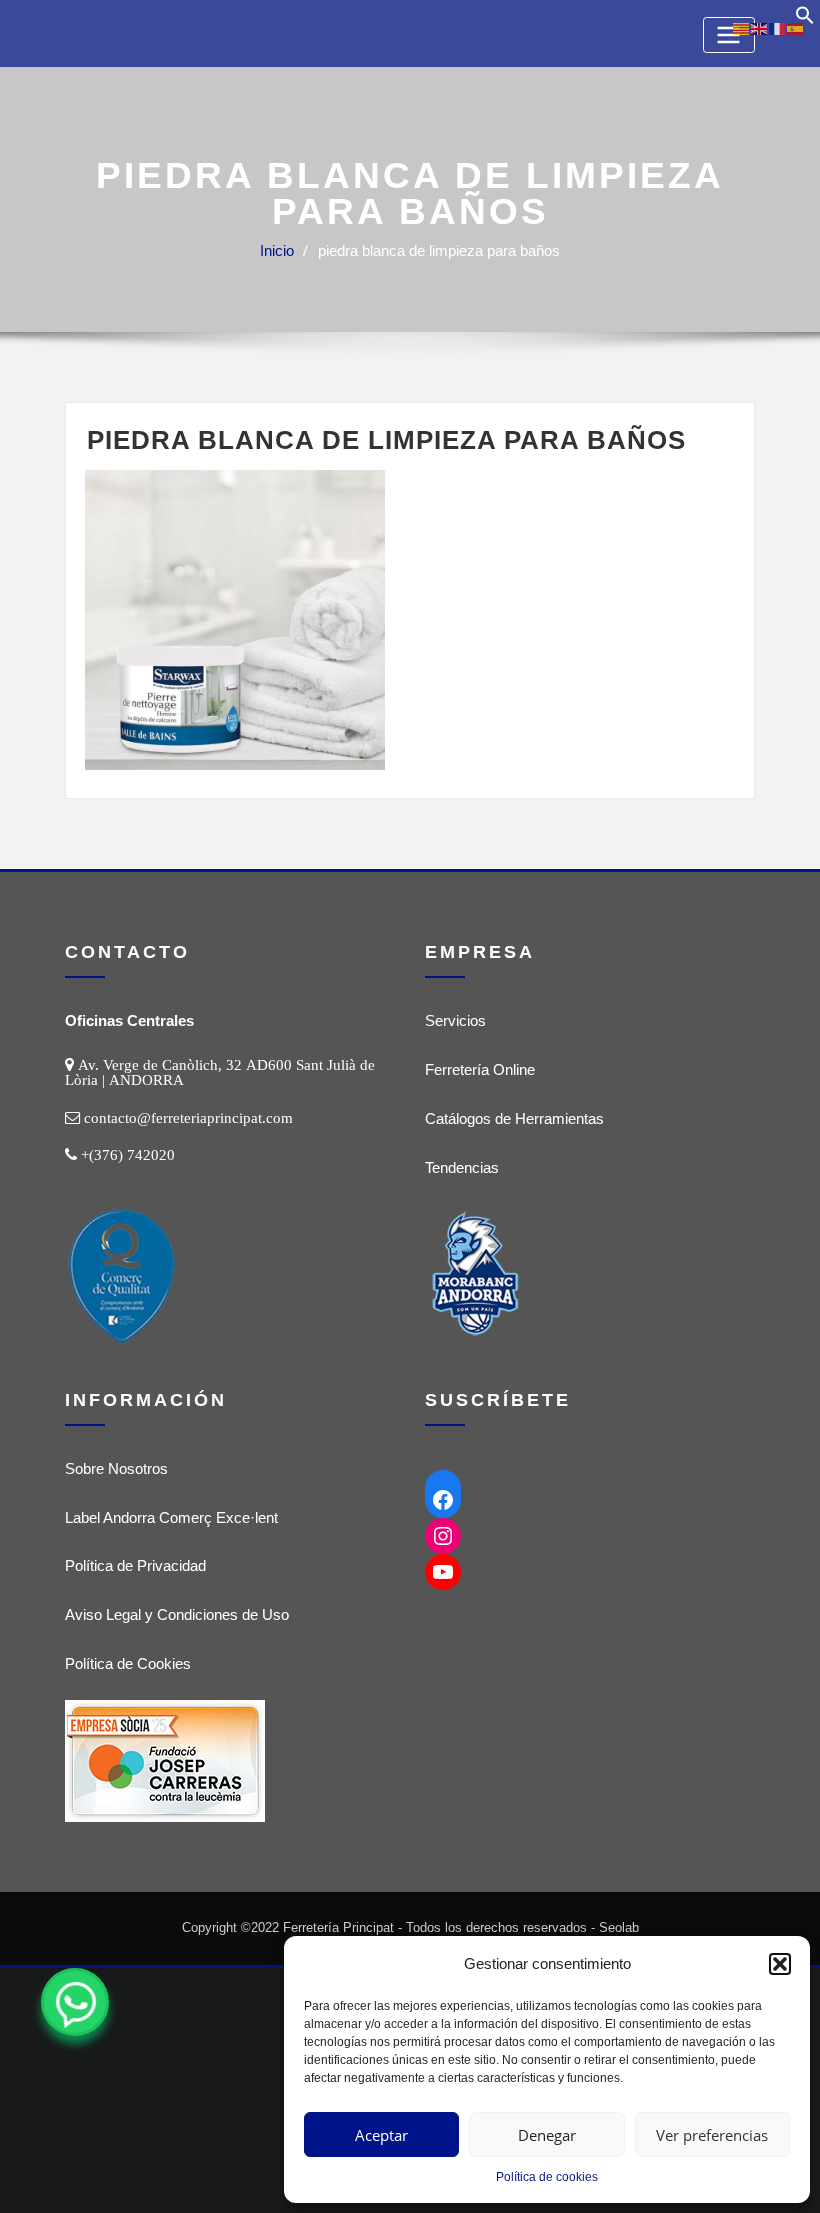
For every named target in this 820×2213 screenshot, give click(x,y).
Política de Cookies (128, 1663)
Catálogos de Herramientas (514, 1118)
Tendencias (462, 1167)
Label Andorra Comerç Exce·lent (171, 1517)
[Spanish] (796, 27)
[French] (778, 27)
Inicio (277, 250)
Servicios (455, 1020)
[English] (760, 27)
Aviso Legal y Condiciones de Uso (177, 1614)
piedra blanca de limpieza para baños (439, 250)
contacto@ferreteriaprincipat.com (188, 1117)
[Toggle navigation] (729, 34)
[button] (780, 1964)
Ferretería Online (480, 1069)
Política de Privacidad (135, 1565)
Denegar (547, 2135)
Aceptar (381, 2135)
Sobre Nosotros (116, 1468)
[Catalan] (742, 27)
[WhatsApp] (75, 2002)
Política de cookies (547, 2177)
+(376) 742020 (128, 1154)
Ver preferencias (712, 2135)
